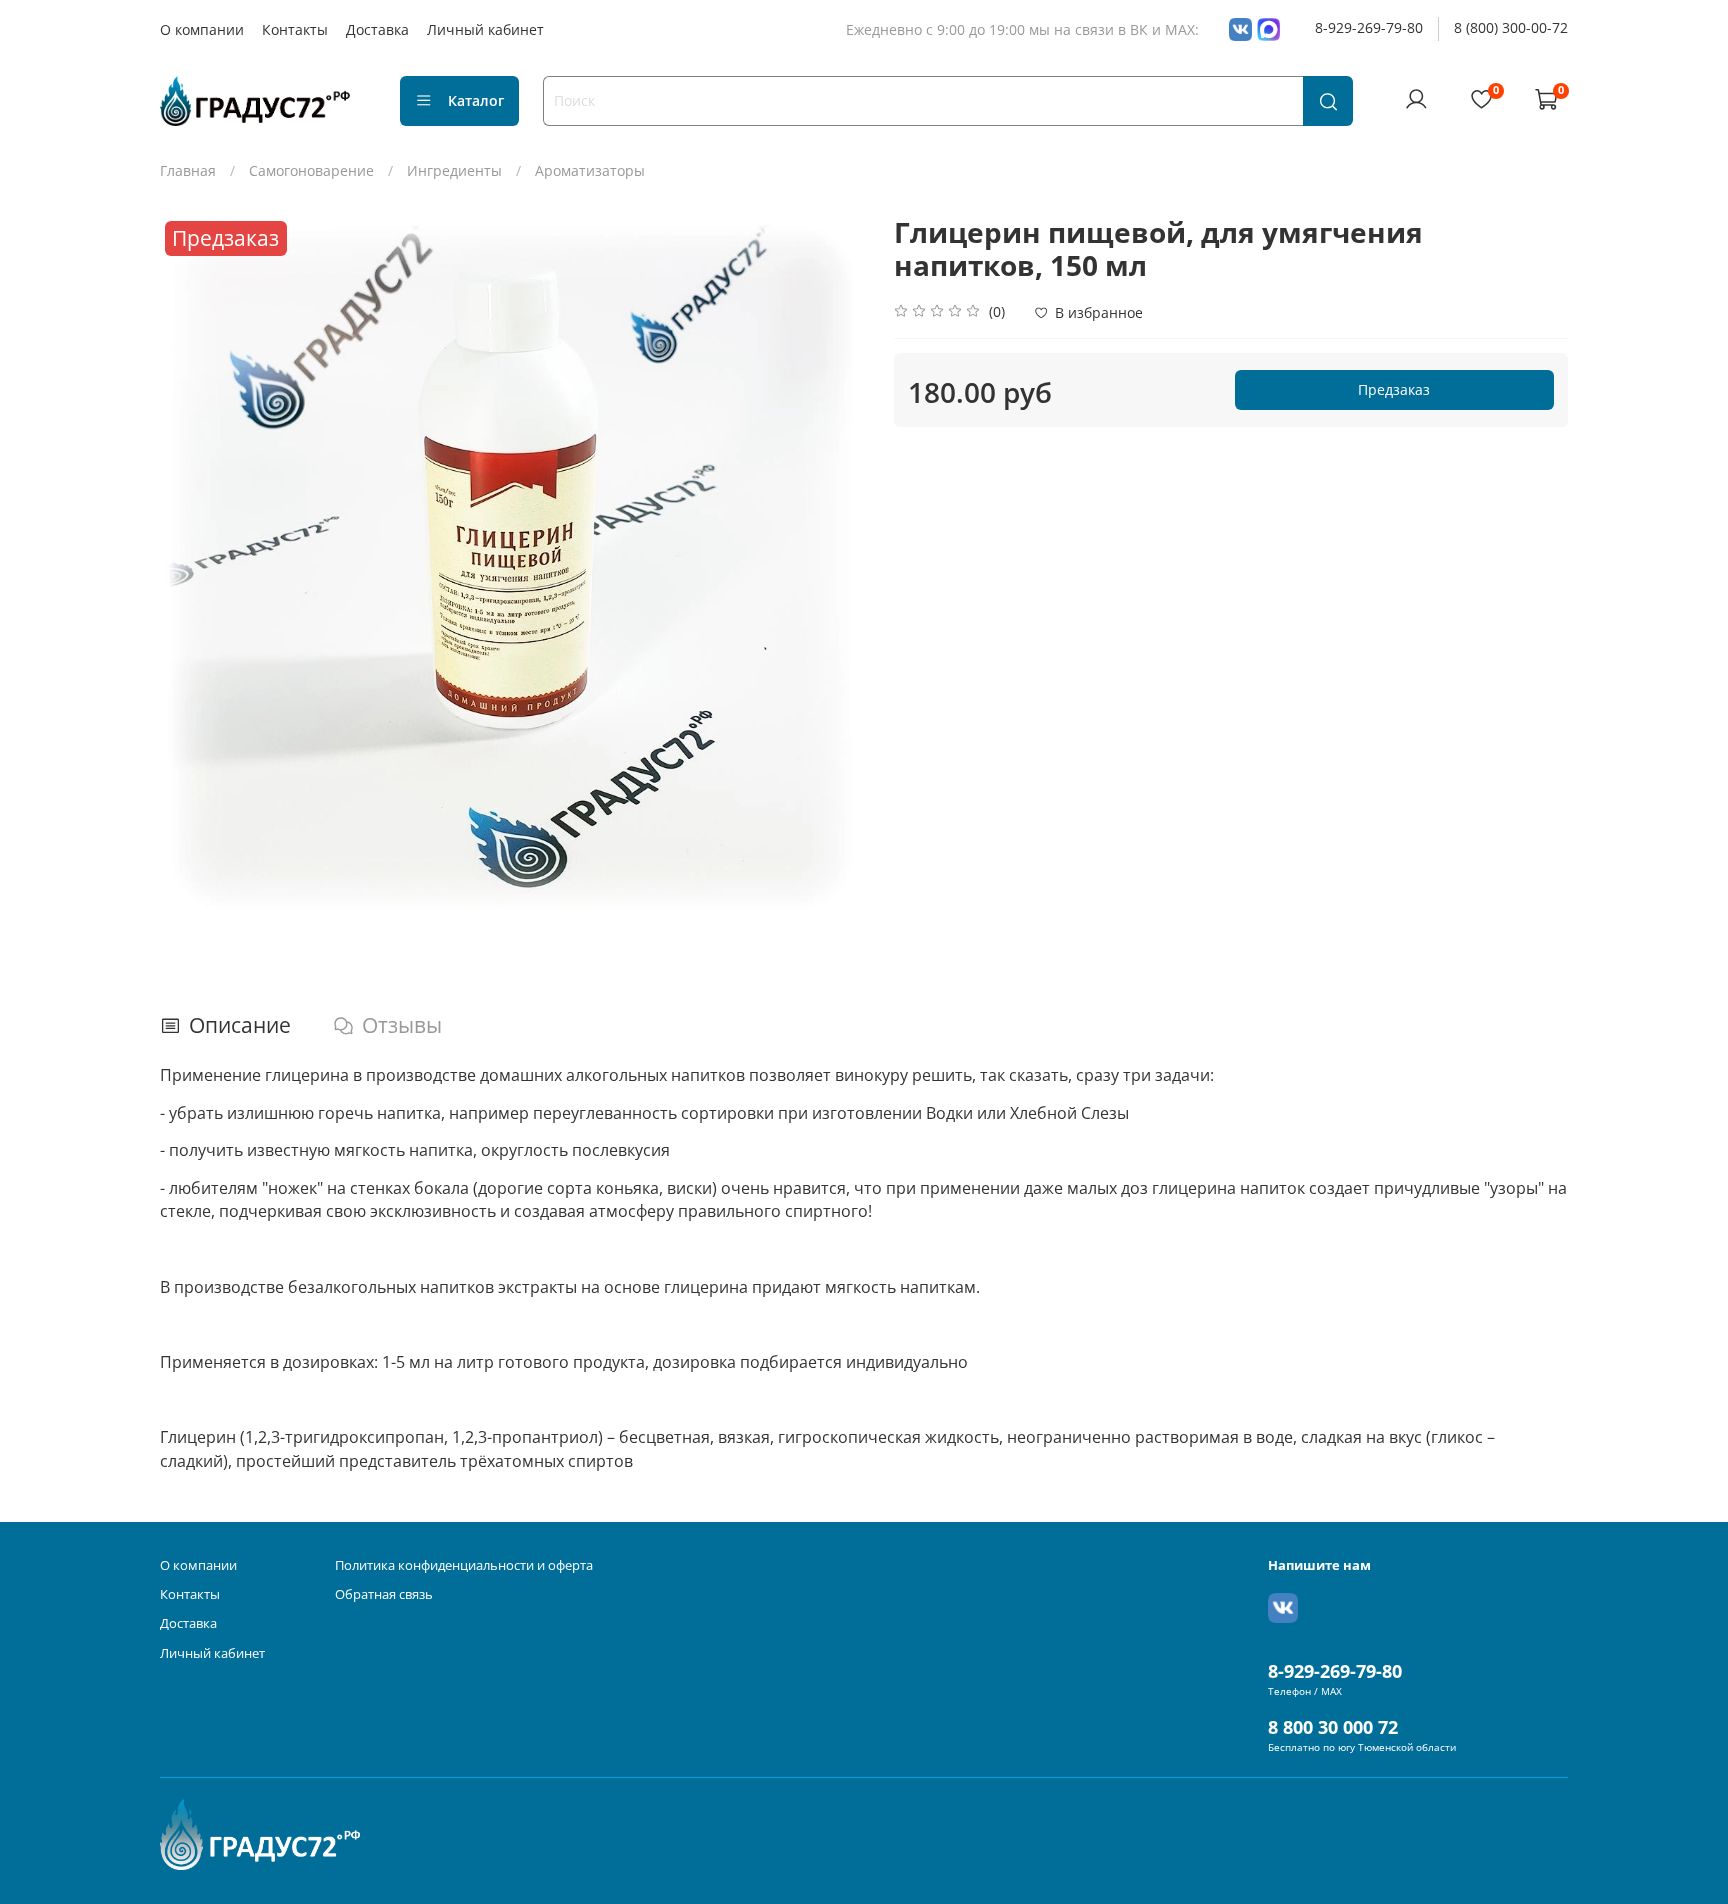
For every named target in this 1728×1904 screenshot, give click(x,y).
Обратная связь (384, 1594)
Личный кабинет (485, 29)
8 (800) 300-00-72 (1511, 27)
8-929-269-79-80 (1369, 27)
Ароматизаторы (590, 170)
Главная (188, 170)
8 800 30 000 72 (1333, 1727)
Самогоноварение (311, 170)
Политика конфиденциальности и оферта (464, 1565)
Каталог (476, 100)
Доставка (377, 29)
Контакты (295, 29)
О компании (202, 29)
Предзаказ (1394, 389)
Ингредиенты (454, 170)
